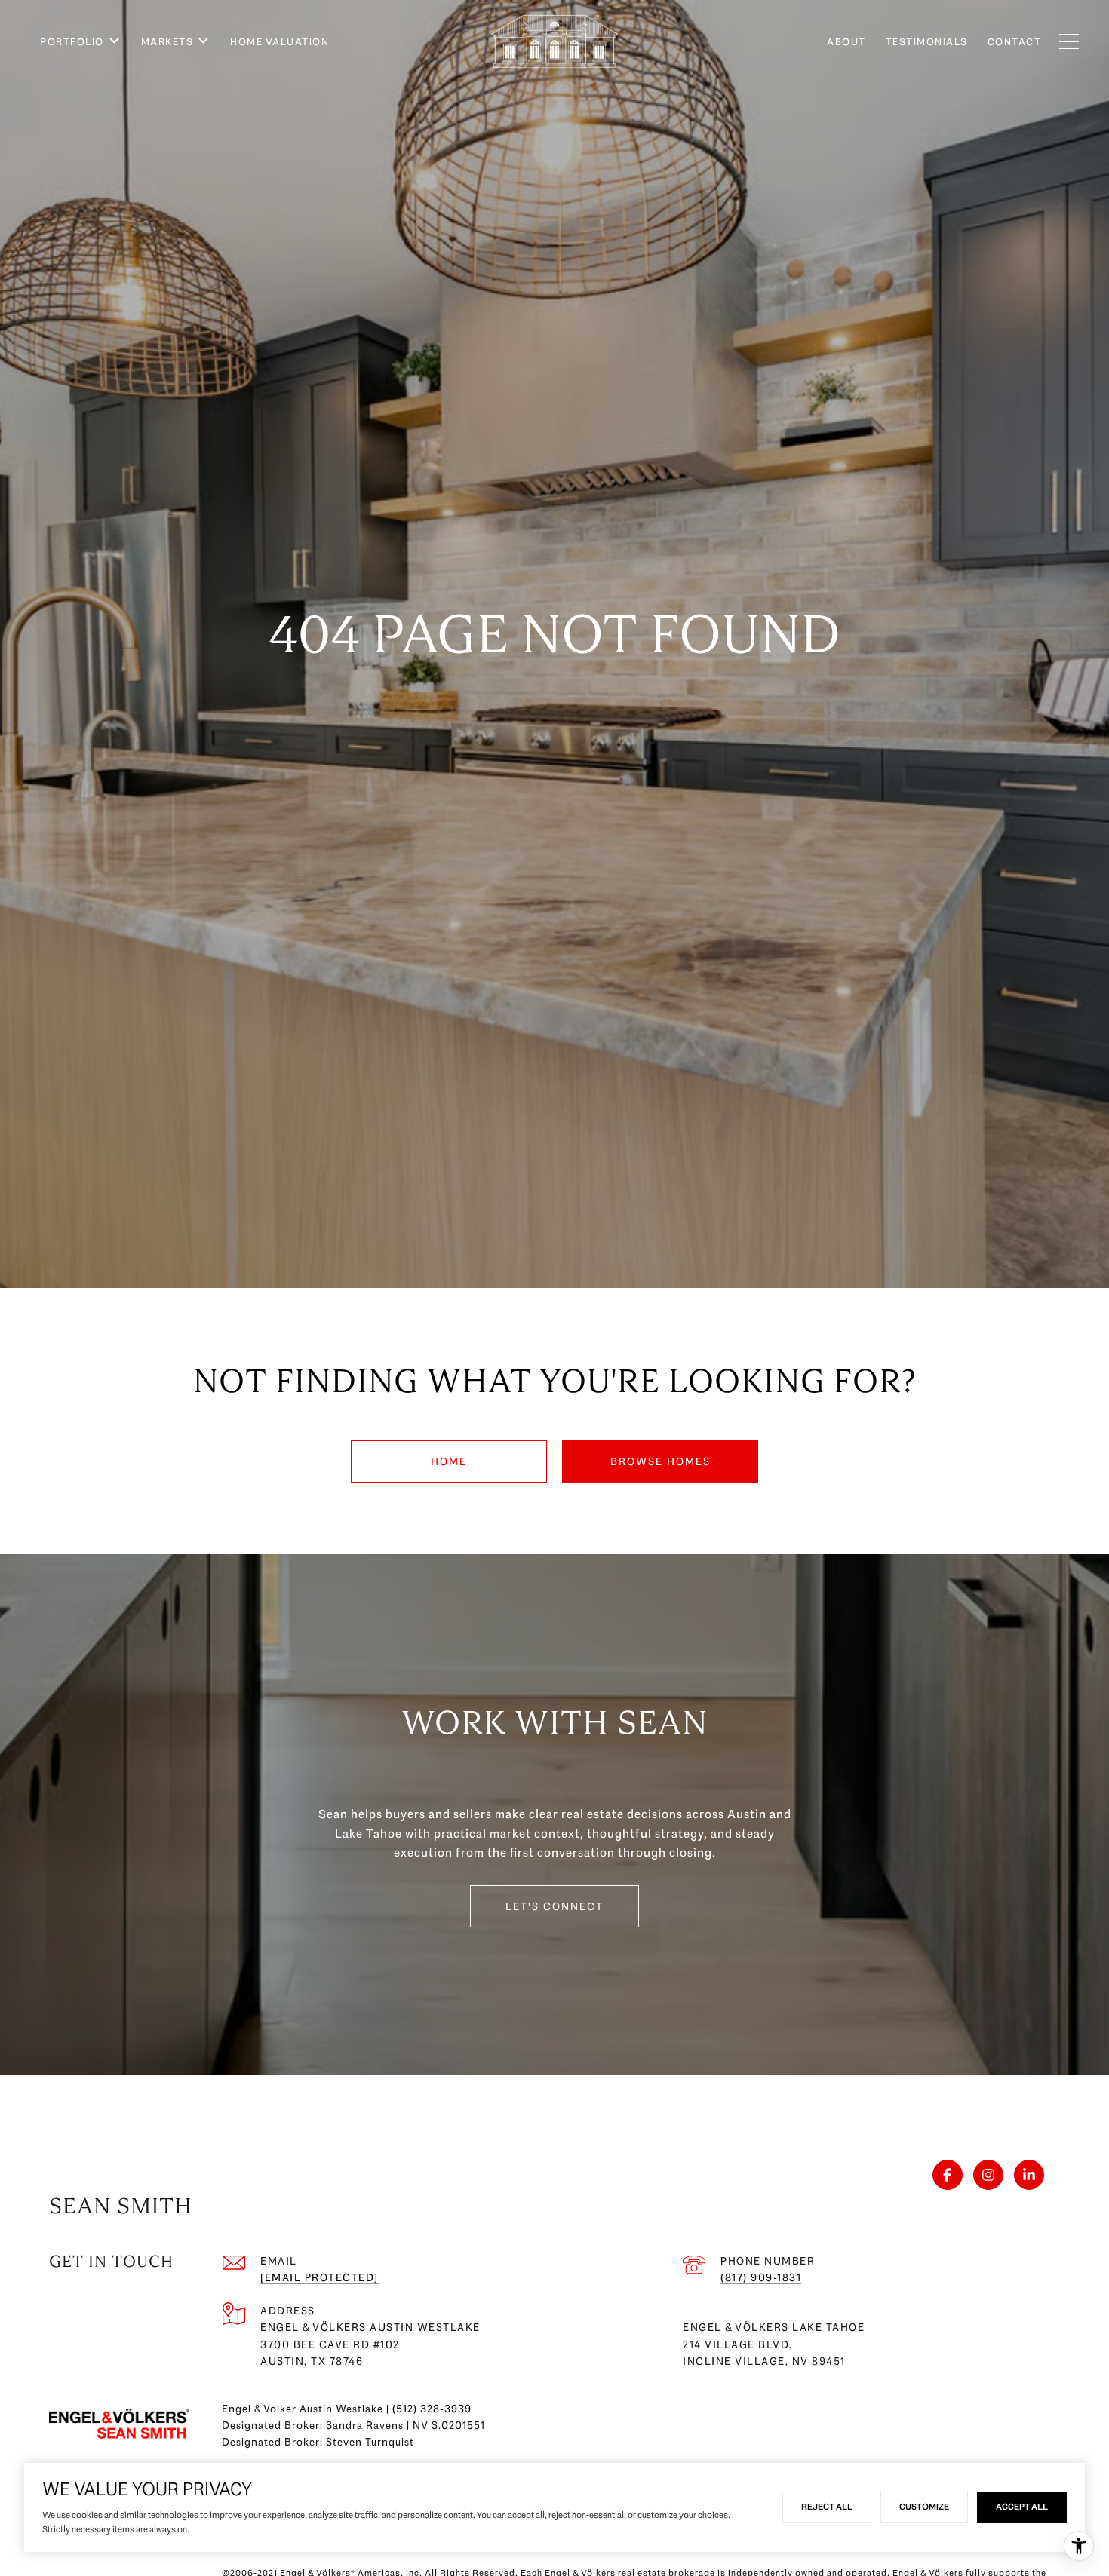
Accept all (1022, 2507)
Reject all (827, 2507)
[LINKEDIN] (1029, 2175)
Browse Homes (660, 1461)
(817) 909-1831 (761, 2277)
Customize (924, 2507)
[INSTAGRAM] (988, 2175)
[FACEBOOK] (948, 2175)
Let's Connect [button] (554, 1906)
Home (449, 1461)
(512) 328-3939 (432, 2409)
